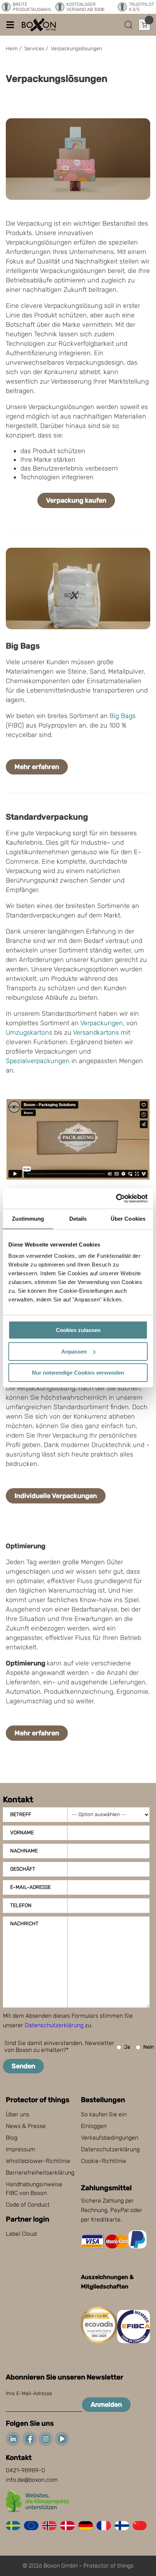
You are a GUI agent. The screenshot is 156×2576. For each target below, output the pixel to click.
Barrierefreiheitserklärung (40, 2173)
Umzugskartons (29, 1033)
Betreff (21, 1814)
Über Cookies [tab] (128, 1219)
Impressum (20, 2149)
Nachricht (24, 1924)
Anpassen (74, 1352)
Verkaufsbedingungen (110, 2138)
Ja (127, 2047)
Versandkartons (96, 1033)
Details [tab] (78, 1219)
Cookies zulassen (78, 1330)
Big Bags (123, 716)
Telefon (21, 1905)
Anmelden (106, 2405)
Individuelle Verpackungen (56, 1496)
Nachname (24, 1851)
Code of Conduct (28, 2205)
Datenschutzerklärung (54, 2025)
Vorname (22, 1833)
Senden (23, 2066)
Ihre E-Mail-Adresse (29, 2393)
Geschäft (23, 1869)
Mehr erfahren (37, 767)
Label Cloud (21, 2234)
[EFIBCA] (134, 2341)
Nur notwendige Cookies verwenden (78, 1373)
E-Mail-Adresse (30, 1887)
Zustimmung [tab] (28, 1219)
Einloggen (94, 2126)
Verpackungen (102, 1023)
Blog (12, 2138)
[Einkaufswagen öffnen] (144, 25)
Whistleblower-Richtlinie (38, 2161)
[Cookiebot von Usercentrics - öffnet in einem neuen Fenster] (116, 1198)
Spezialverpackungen (38, 1061)
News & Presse (26, 2126)
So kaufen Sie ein (104, 2114)
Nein (149, 2047)
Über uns (18, 2114)
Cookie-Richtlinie (104, 2161)
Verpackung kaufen (76, 500)
